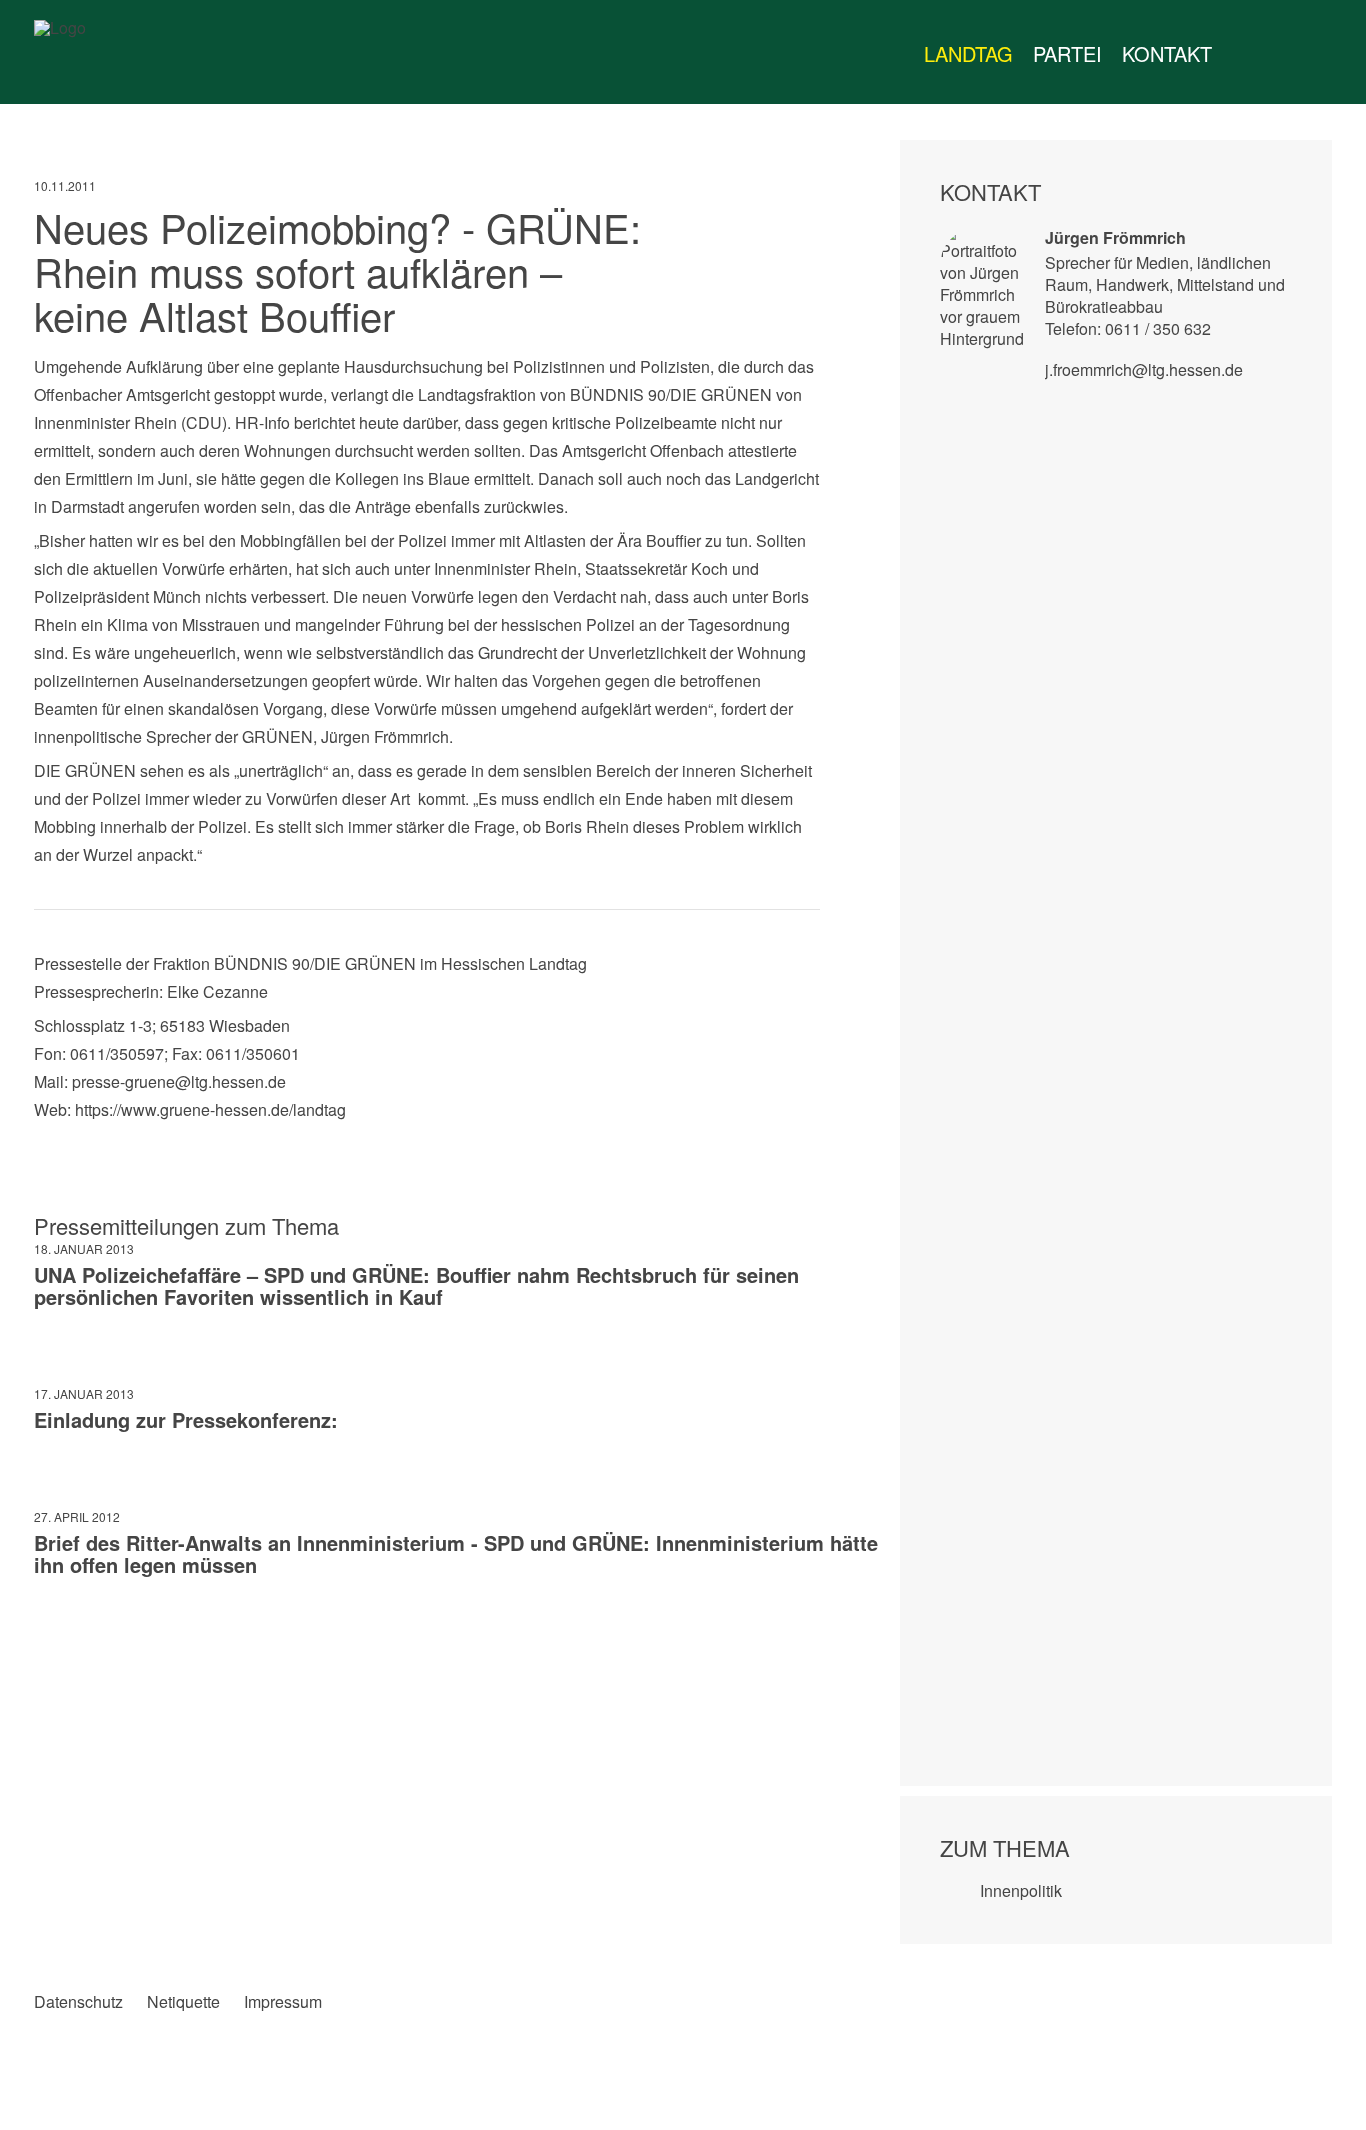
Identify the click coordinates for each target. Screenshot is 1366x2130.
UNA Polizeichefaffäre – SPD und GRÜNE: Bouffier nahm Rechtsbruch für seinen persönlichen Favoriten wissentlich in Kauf (416, 1285)
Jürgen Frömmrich (1115, 237)
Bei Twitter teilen (90, 1636)
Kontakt (1167, 53)
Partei (1067, 53)
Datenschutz (78, 2002)
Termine (1282, 54)
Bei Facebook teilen (49, 1636)
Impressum (283, 2002)
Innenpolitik (1021, 1890)
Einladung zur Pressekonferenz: (186, 1419)
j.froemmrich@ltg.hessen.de (1144, 369)
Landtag (968, 53)
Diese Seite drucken (804, 1636)
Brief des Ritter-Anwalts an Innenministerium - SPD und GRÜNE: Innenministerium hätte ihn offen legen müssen (456, 1553)
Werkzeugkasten (1242, 54)
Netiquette (183, 2002)
